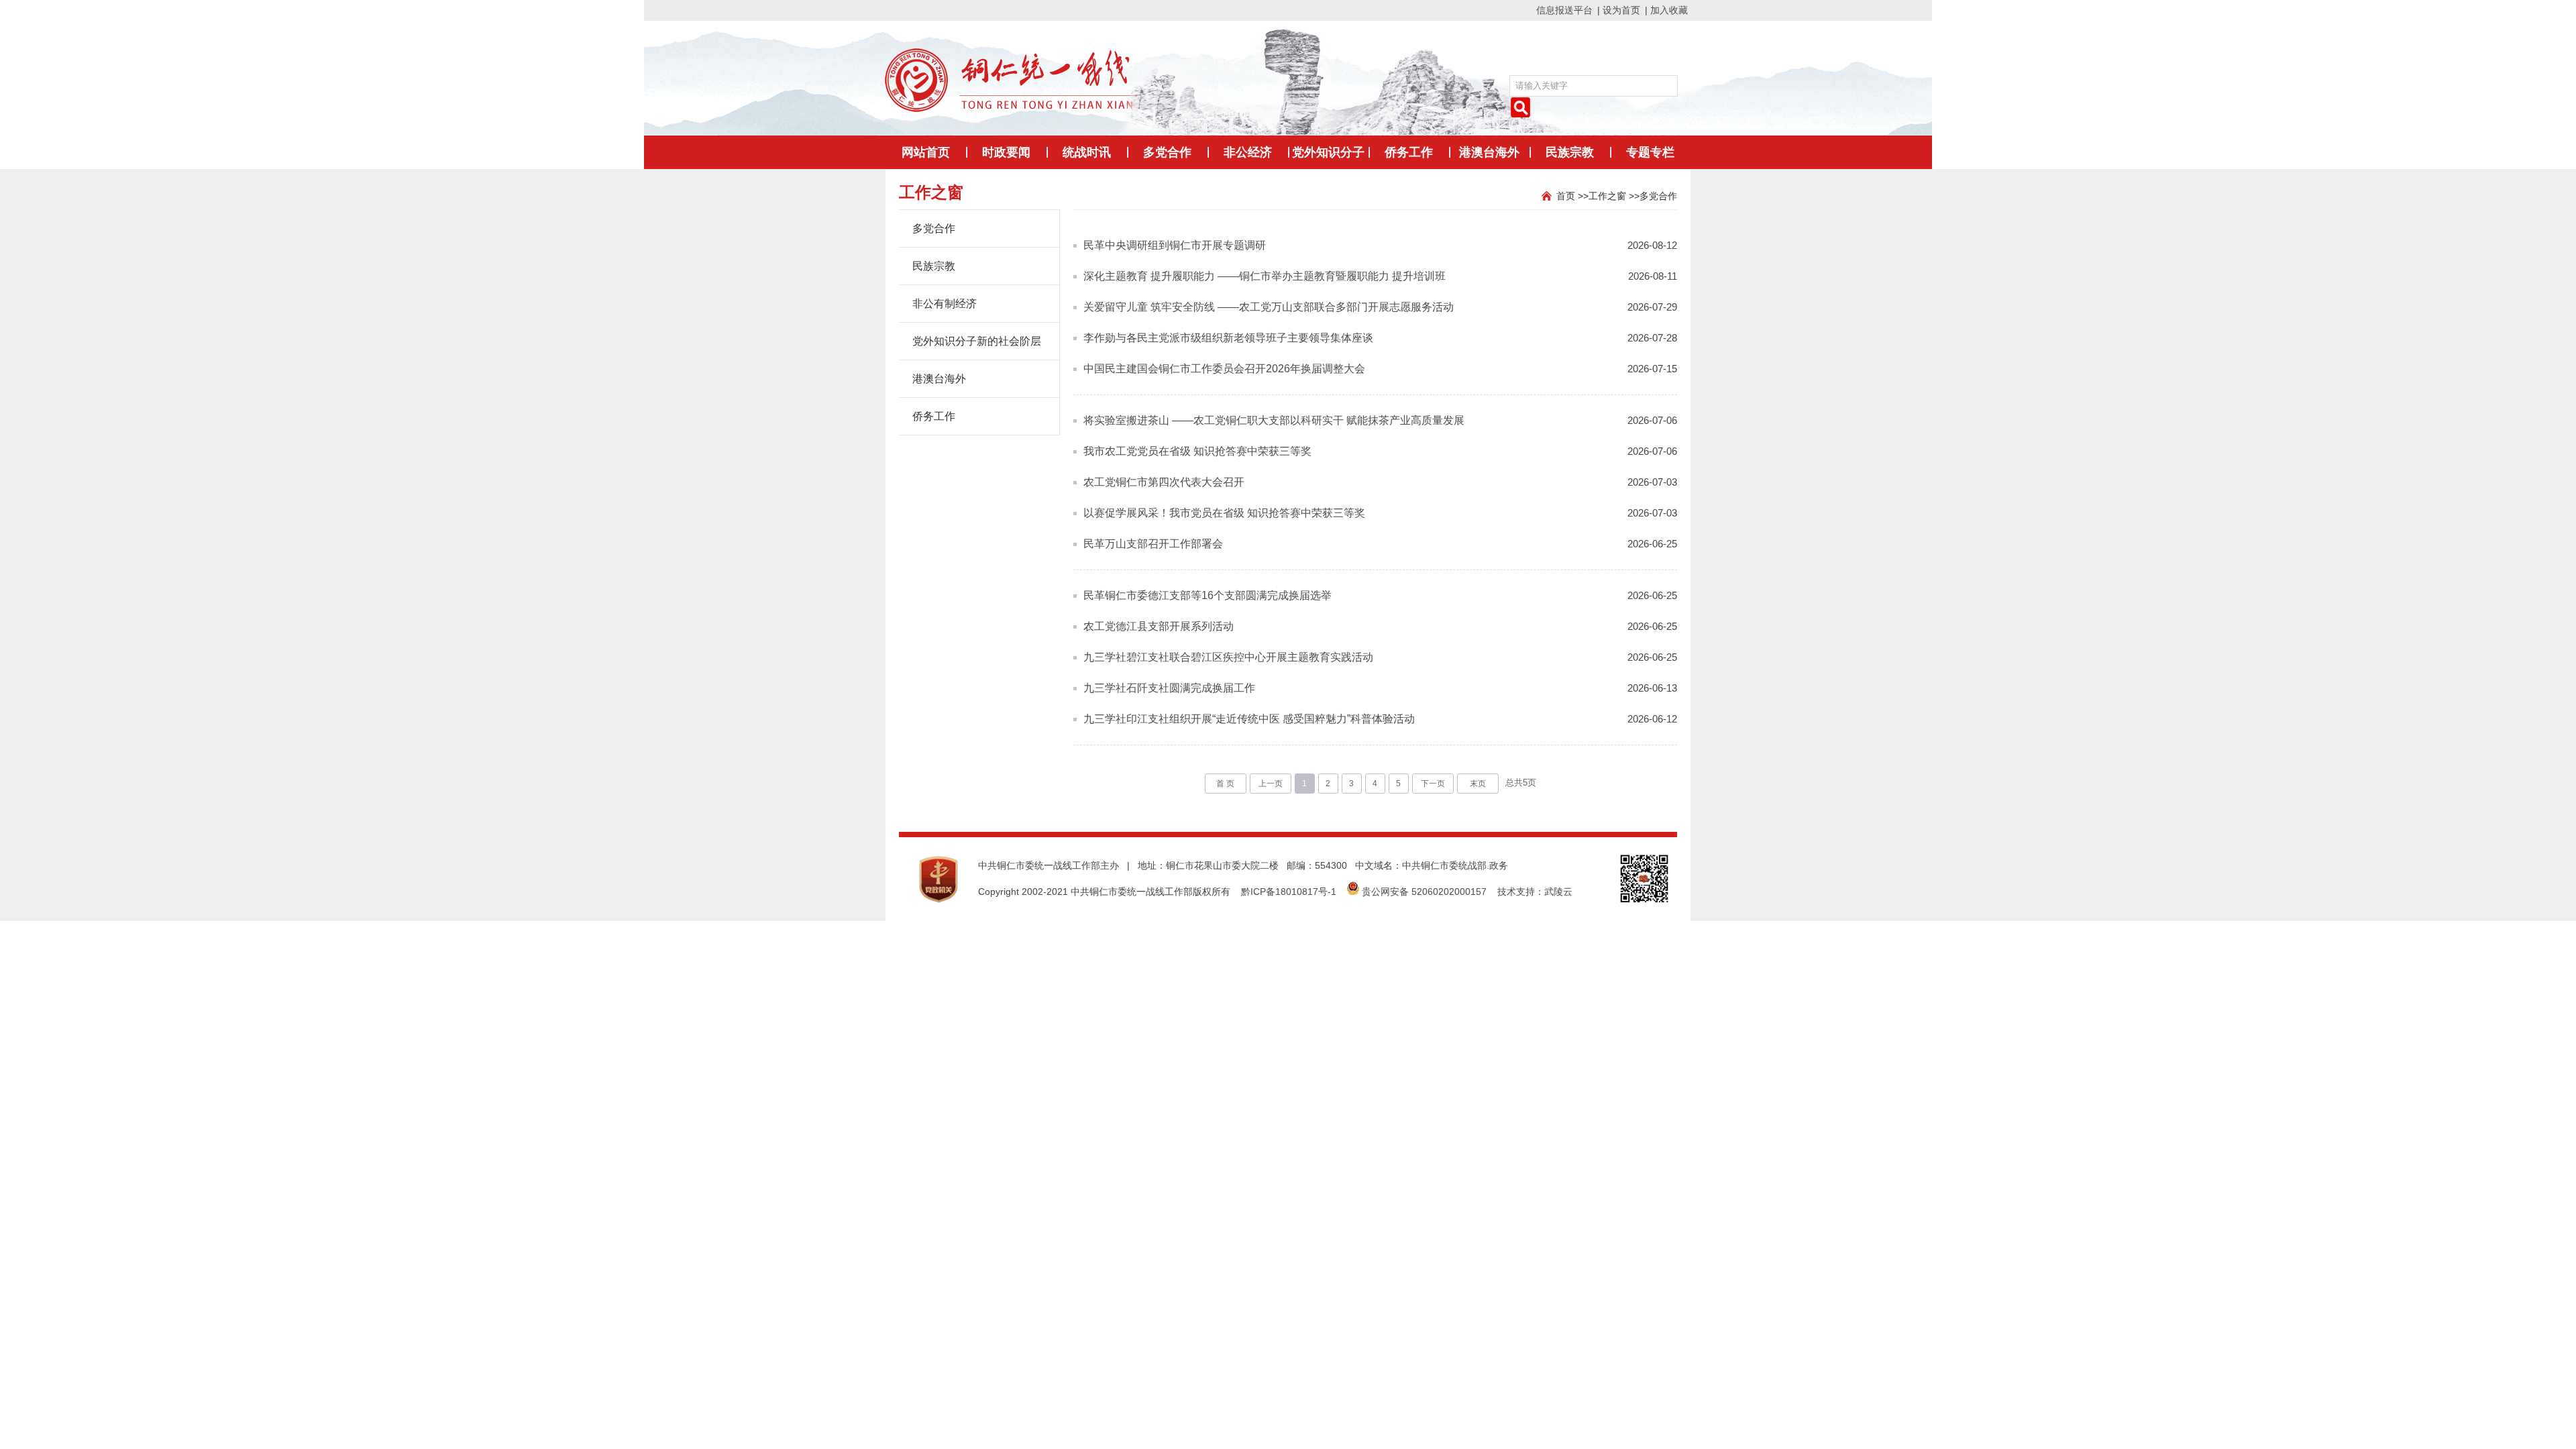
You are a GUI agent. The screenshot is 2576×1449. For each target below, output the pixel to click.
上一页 (1271, 784)
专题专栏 (1650, 152)
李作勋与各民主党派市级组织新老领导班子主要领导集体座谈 (1228, 338)
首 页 (1225, 784)
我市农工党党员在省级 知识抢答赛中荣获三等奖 (1197, 451)
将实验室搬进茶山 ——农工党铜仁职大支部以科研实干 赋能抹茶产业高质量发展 (1274, 420)
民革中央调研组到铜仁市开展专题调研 (1175, 245)
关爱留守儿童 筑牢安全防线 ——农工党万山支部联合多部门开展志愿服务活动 (1269, 307)
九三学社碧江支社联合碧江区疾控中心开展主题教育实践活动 (1228, 657)
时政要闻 (1006, 152)
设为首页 (1621, 10)
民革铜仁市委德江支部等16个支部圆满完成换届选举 (1207, 595)
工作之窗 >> (1614, 196)
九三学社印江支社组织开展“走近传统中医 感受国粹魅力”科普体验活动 (1249, 719)
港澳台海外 (1489, 152)
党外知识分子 (1328, 152)
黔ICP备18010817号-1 (1289, 892)
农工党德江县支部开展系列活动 (1159, 626)
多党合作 (1167, 152)
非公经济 (1248, 152)
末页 (1478, 784)
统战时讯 (1087, 152)
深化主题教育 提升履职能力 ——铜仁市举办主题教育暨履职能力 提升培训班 (1265, 276)
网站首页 (926, 152)
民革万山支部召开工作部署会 (1153, 544)
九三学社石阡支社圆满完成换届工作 (1169, 688)
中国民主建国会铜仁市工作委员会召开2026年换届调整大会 (1224, 369)
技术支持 (1516, 892)
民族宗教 (1570, 152)
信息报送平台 (1564, 10)
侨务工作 (1409, 152)
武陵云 (1558, 892)
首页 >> (1572, 196)
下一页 (1433, 784)
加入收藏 (1669, 10)
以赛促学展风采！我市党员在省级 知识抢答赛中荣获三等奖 (1224, 513)
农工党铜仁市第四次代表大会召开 (1164, 482)
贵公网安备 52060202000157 (1424, 892)
